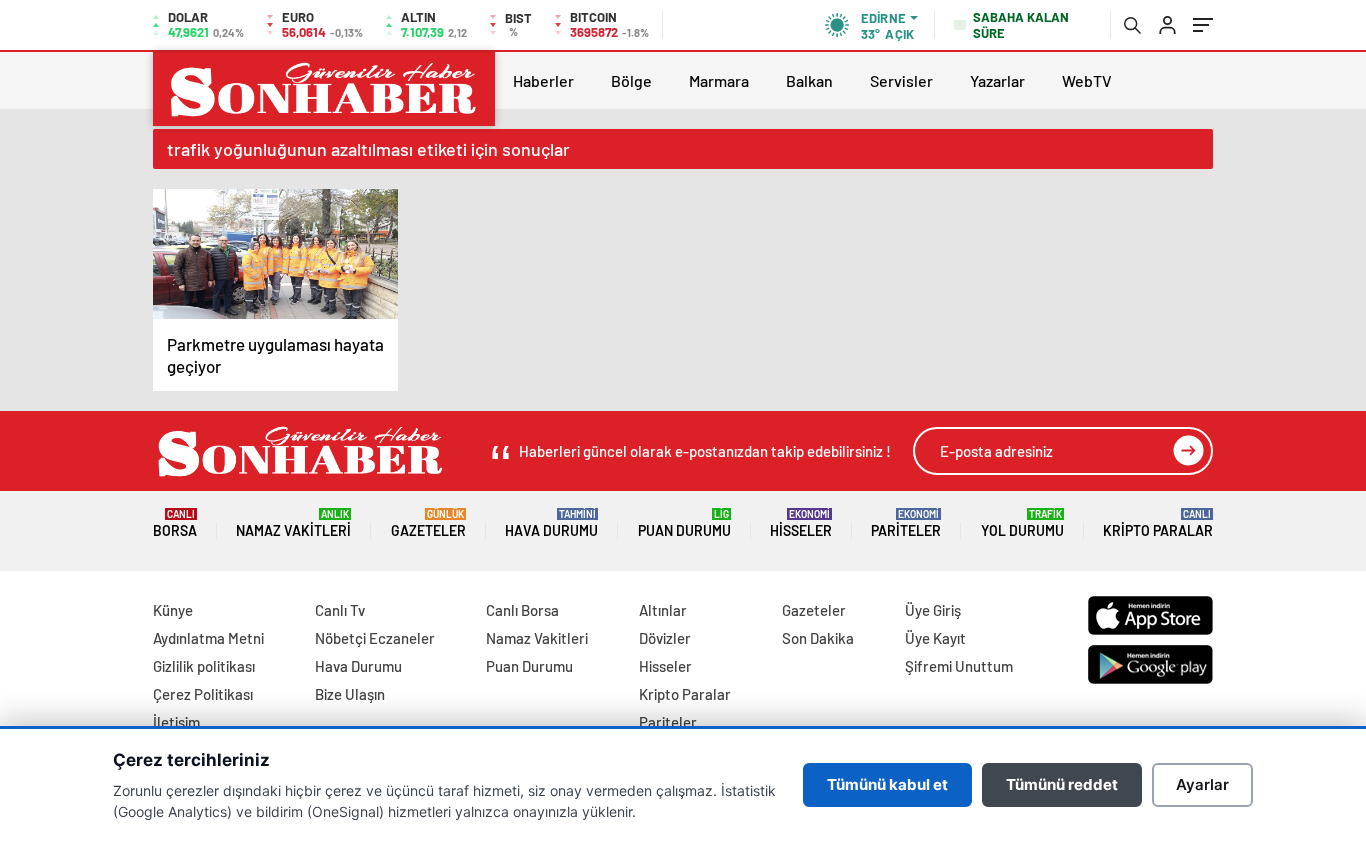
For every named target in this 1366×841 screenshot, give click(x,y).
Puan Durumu (684, 523)
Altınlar (663, 610)
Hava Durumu (551, 523)
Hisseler (801, 523)
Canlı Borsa (522, 610)
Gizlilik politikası (204, 666)
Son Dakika (818, 638)
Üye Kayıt (935, 638)
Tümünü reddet (1062, 784)
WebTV (1087, 80)
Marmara (719, 80)
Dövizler (665, 638)
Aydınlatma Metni (208, 638)
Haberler (543, 80)
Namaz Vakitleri (293, 523)
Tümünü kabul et (887, 784)
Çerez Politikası (203, 694)
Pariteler (906, 523)
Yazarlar (997, 80)
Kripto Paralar (1158, 523)
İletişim (176, 722)
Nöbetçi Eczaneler (375, 638)
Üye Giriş (933, 610)
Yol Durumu (1022, 523)
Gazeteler (428, 523)
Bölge (631, 80)
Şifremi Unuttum (959, 666)
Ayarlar (1202, 784)
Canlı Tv (340, 610)
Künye (173, 610)
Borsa (175, 523)
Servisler (901, 80)
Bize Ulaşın (350, 694)
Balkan (809, 80)
